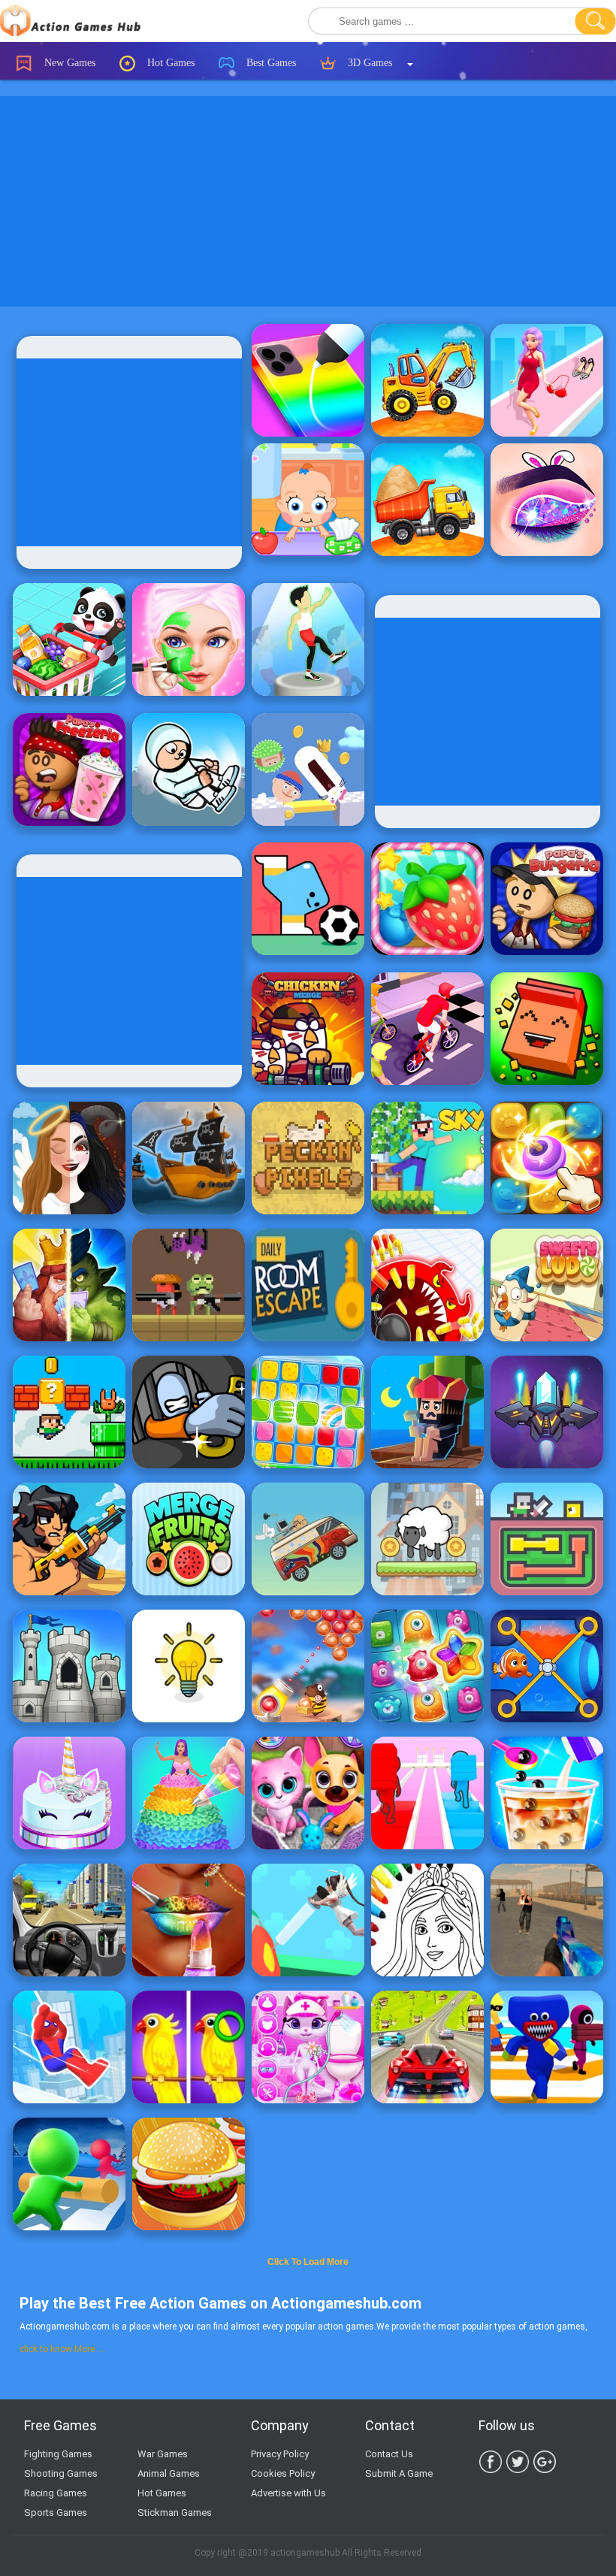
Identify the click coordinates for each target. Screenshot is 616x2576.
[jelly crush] (427, 1666)
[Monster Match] (547, 1539)
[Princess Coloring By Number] (427, 1920)
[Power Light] (189, 1666)
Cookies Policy (283, 2473)
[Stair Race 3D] (427, 1793)
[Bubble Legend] (308, 1666)
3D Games (368, 63)
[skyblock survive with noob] (427, 1158)
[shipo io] (189, 1158)
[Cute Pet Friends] (308, 1793)
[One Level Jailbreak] (189, 1412)
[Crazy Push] (69, 2174)
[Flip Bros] (189, 769)
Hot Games (169, 63)
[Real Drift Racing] (427, 2047)
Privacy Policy (280, 2454)
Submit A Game (399, 2473)
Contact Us (389, 2454)
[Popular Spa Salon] (189, 639)
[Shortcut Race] (547, 2047)
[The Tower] (427, 1539)
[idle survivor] (427, 1412)
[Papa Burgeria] (547, 899)
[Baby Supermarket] (69, 639)
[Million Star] (547, 1412)
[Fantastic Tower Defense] (69, 1666)
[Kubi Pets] (547, 1029)
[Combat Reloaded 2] (547, 1920)
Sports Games (56, 2513)
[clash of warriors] (69, 1285)
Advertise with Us (288, 2493)
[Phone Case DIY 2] (308, 380)
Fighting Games (58, 2454)
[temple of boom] (189, 1285)
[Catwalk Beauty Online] (547, 380)
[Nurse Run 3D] (308, 1920)
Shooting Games (61, 2473)
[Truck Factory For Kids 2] (427, 500)
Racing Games (56, 2493)
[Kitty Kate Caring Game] (308, 2047)
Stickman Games (175, 2513)
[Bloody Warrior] (69, 1539)
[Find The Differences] (189, 2047)
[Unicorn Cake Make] (69, 1793)
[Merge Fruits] (189, 1539)
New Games (68, 63)
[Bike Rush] (427, 1029)
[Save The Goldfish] (547, 1666)
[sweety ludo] (547, 1285)
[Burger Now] (189, 2174)
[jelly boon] (547, 1158)
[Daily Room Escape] (308, 1285)
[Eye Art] (547, 500)
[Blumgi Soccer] (308, 899)
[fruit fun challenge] (427, 899)
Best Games (270, 63)
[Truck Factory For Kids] (427, 380)
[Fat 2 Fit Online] (308, 639)
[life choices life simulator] (69, 1158)
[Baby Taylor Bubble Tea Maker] (547, 1793)
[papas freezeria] (69, 769)
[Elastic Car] (69, 1920)
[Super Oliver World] (69, 1412)
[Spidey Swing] (69, 2047)
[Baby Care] (308, 500)
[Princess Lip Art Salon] (189, 1920)
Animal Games (169, 2473)
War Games (163, 2454)
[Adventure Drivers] (308, 1539)
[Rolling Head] (308, 769)
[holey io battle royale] (427, 1285)
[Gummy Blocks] (308, 1412)
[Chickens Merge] (308, 1029)
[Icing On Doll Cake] (189, 1793)
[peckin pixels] (308, 1158)
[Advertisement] (308, 201)
